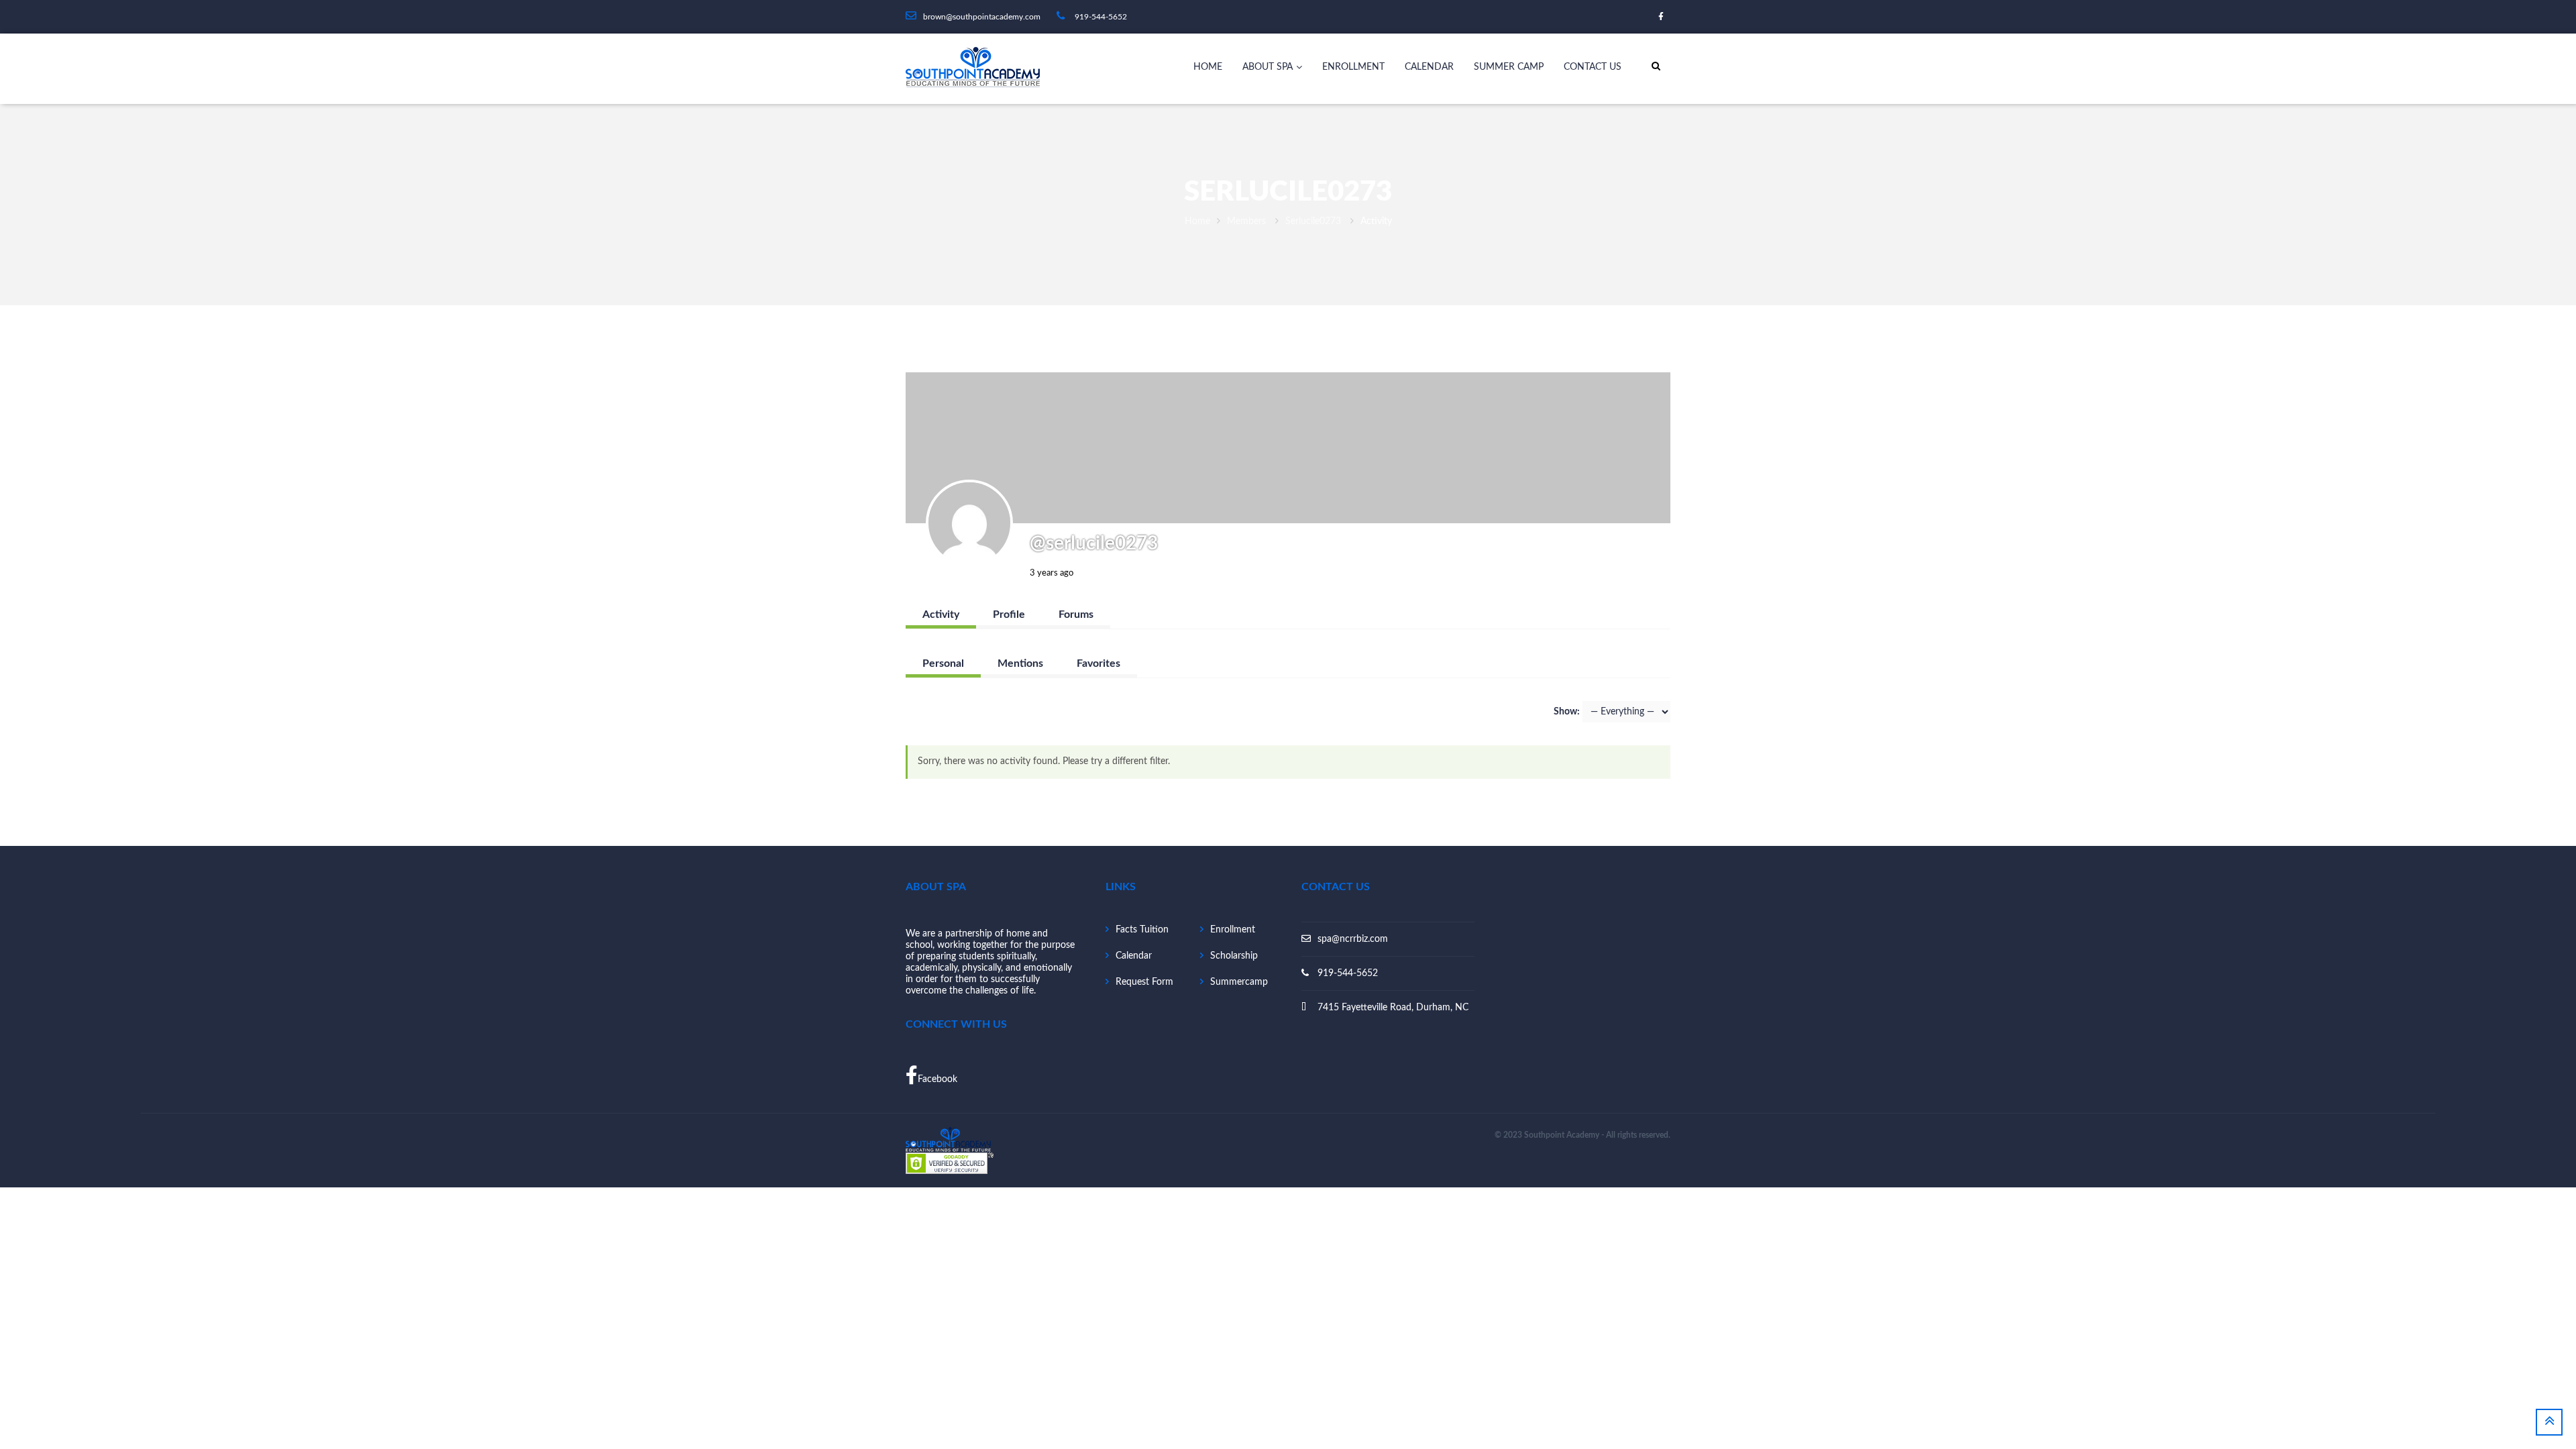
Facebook (937, 1079)
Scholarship (1234, 956)
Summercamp (1239, 982)
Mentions (1020, 663)
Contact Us (1593, 67)
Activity (941, 614)
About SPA (1268, 67)
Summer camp (1509, 67)
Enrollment (1353, 67)
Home (1208, 67)
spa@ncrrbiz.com (1353, 939)
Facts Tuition (1142, 930)
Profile (1009, 614)
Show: (1567, 712)
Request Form (1144, 982)
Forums (1076, 614)
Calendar (1429, 67)
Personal (943, 663)
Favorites (1098, 663)
